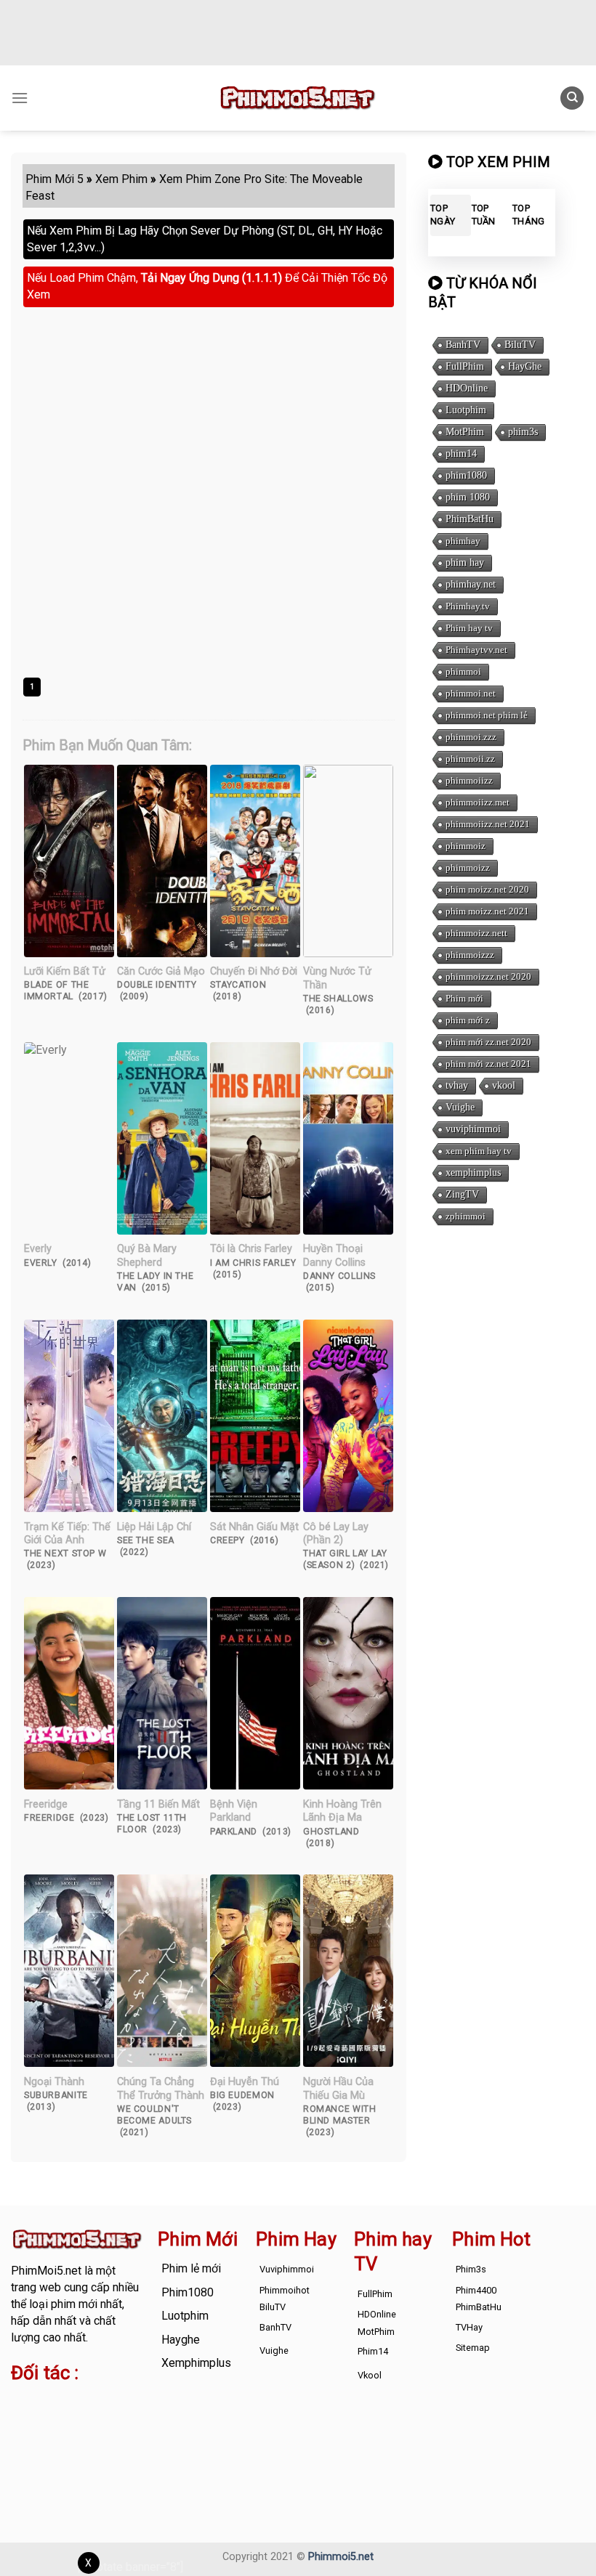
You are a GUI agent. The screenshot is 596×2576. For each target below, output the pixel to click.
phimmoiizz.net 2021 (488, 824)
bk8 (49, 2452)
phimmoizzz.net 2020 (488, 976)
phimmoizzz (470, 955)
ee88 (68, 2435)
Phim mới (464, 998)
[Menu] (20, 98)
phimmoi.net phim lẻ (487, 715)
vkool (504, 1085)
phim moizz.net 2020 (487, 889)
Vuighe (460, 1107)
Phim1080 (188, 2292)
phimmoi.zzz (471, 737)
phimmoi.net (471, 693)
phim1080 (466, 475)
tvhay (457, 1085)
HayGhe (525, 366)
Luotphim (466, 410)
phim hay (465, 562)
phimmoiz (466, 846)
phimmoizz (468, 868)
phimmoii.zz (470, 759)
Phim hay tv (469, 628)
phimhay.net (471, 584)
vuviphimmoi (473, 1129)
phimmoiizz (469, 780)
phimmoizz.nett (476, 933)
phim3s (523, 432)
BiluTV (520, 345)
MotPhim (465, 432)
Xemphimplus (196, 2363)
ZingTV (462, 1194)
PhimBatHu (470, 519)
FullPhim (465, 366)
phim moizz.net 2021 (487, 911)
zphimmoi (466, 1216)
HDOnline (467, 388)
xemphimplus (473, 1173)
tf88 (21, 2402)
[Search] (572, 98)
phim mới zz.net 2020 (488, 1042)
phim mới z (468, 1020)
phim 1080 (468, 497)
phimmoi (463, 671)
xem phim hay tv (479, 1151)
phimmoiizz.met (478, 802)
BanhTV (463, 345)
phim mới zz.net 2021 (488, 1064)
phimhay (463, 541)
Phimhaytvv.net (476, 650)
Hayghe (181, 2340)
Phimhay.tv (468, 606)
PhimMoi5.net (46, 2271)
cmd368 (32, 2419)
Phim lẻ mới (191, 2268)
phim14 (461, 454)
